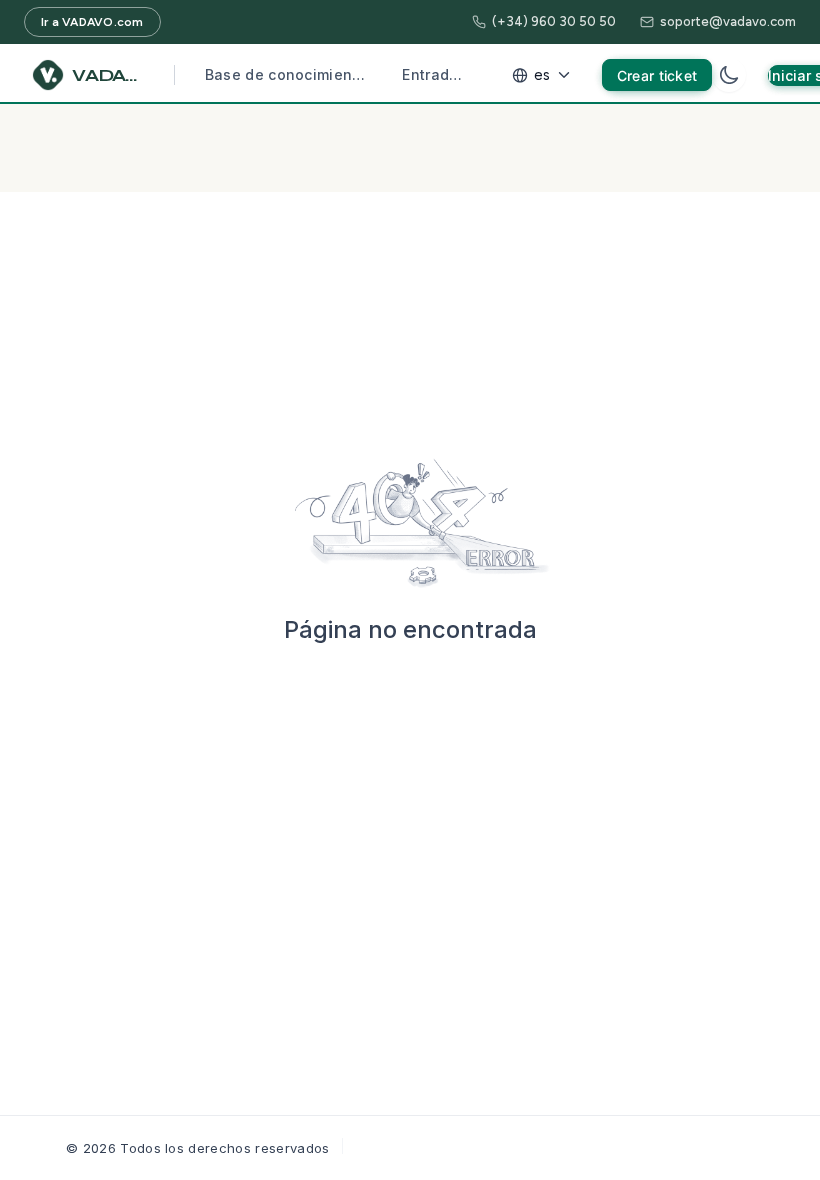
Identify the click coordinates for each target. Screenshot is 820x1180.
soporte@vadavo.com (728, 21)
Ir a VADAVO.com (92, 22)
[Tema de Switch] (729, 75)
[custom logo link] (48, 75)
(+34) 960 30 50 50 (554, 21)
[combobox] (544, 75)
